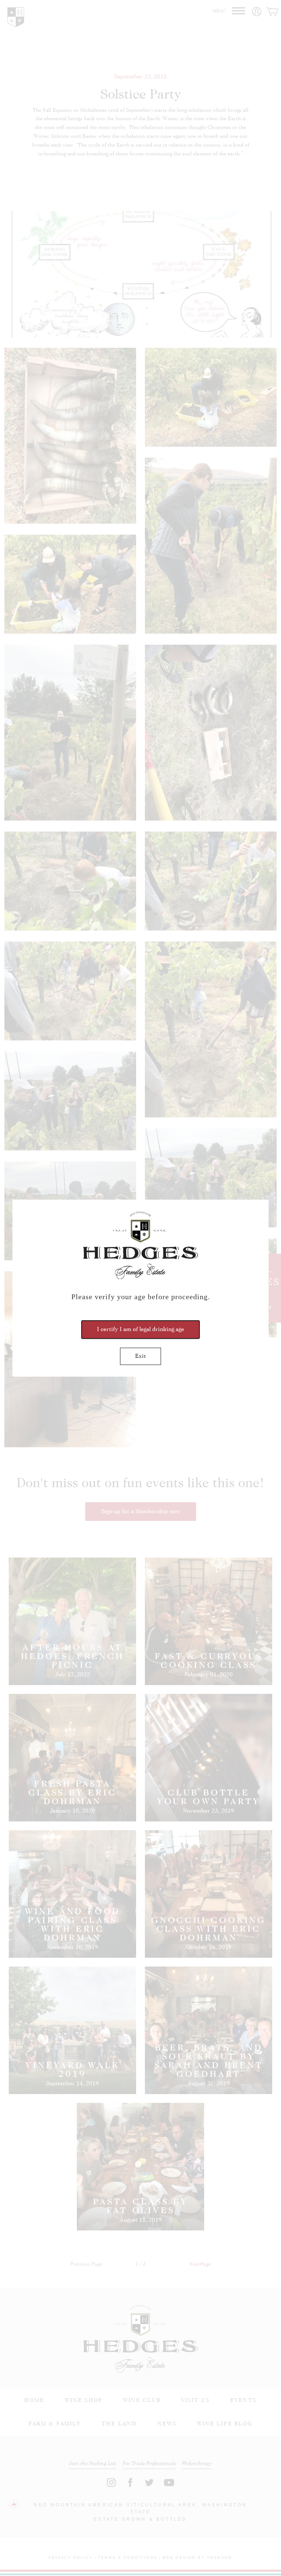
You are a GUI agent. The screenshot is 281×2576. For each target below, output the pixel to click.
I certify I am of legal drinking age (140, 1329)
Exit (140, 1356)
